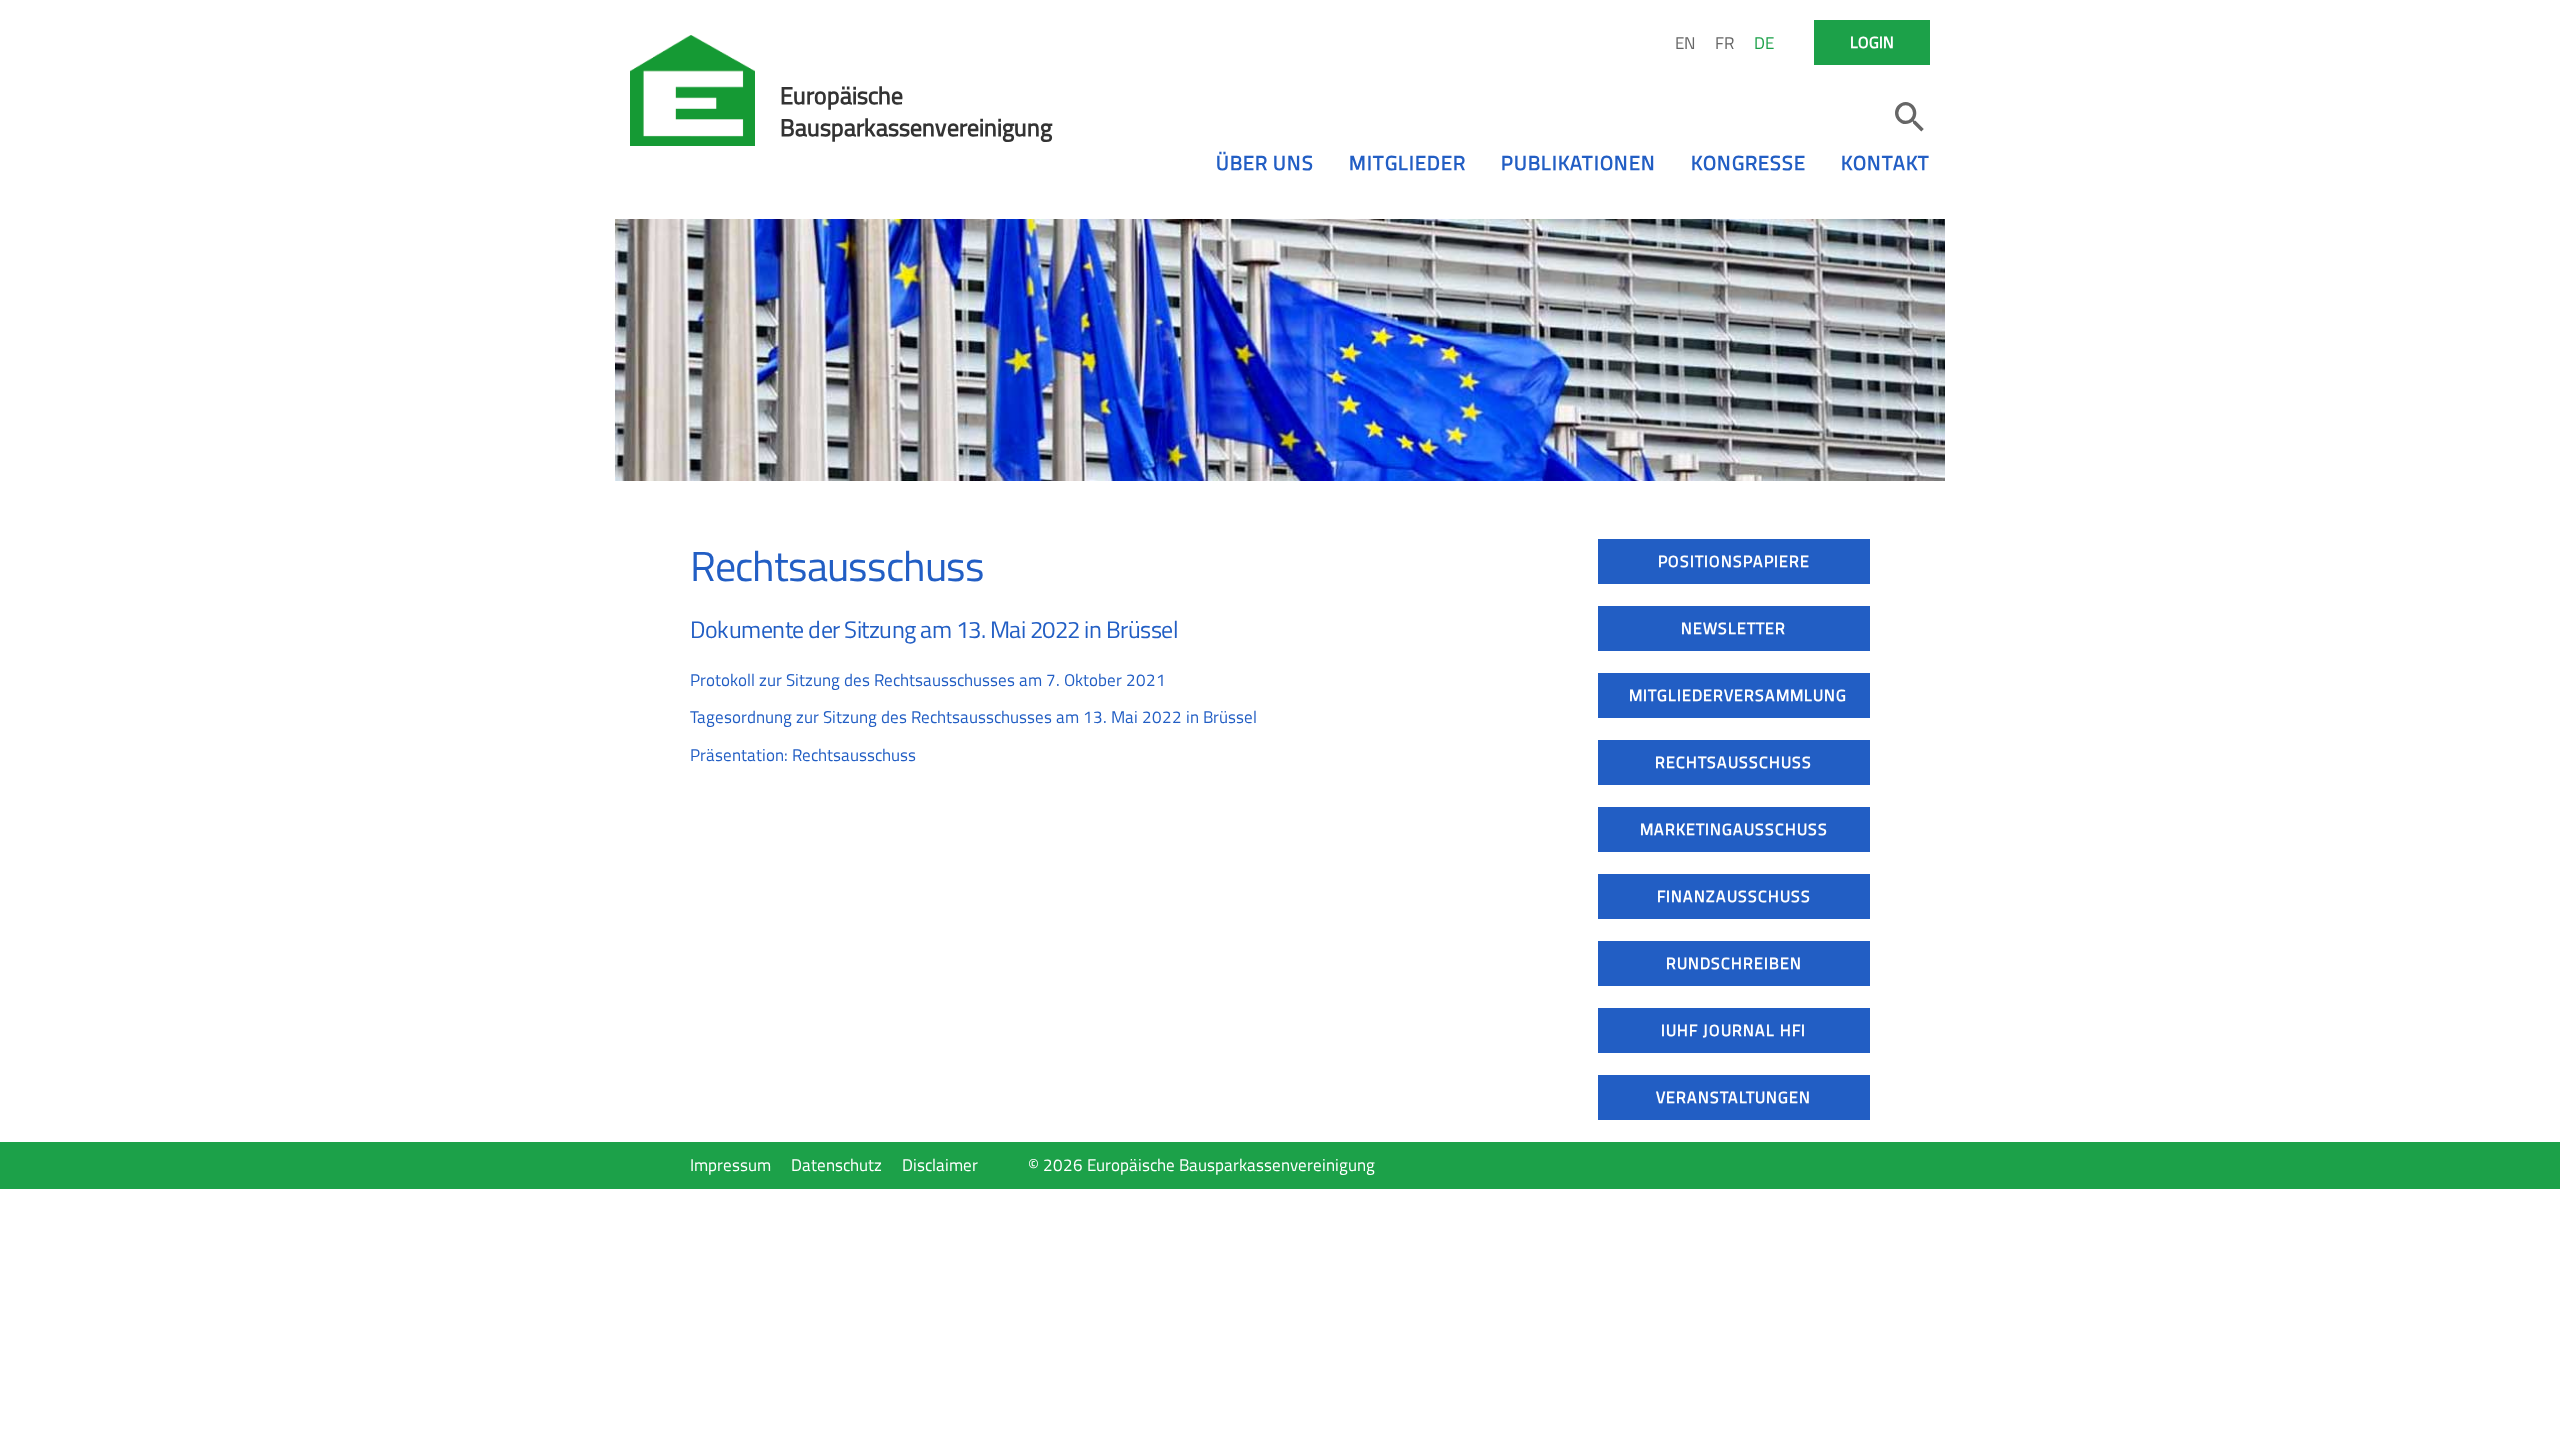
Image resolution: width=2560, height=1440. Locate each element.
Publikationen (1578, 162)
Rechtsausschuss (1733, 762)
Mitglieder (1407, 162)
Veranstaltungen (1733, 1097)
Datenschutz (836, 1165)
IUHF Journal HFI (1733, 1030)
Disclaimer (940, 1165)
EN (1685, 43)
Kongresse (1748, 162)
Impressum (730, 1165)
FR (1724, 43)
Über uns (1265, 162)
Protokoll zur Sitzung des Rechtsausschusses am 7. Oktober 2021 (928, 680)
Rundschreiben (1734, 963)
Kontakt (1885, 162)
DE (1764, 43)
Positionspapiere (1734, 561)
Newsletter (1733, 628)
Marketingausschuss (1734, 829)
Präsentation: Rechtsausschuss (803, 755)
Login (1872, 42)
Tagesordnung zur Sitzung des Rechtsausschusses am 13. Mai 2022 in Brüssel (973, 717)
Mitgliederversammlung (1738, 695)
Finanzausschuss (1734, 896)
